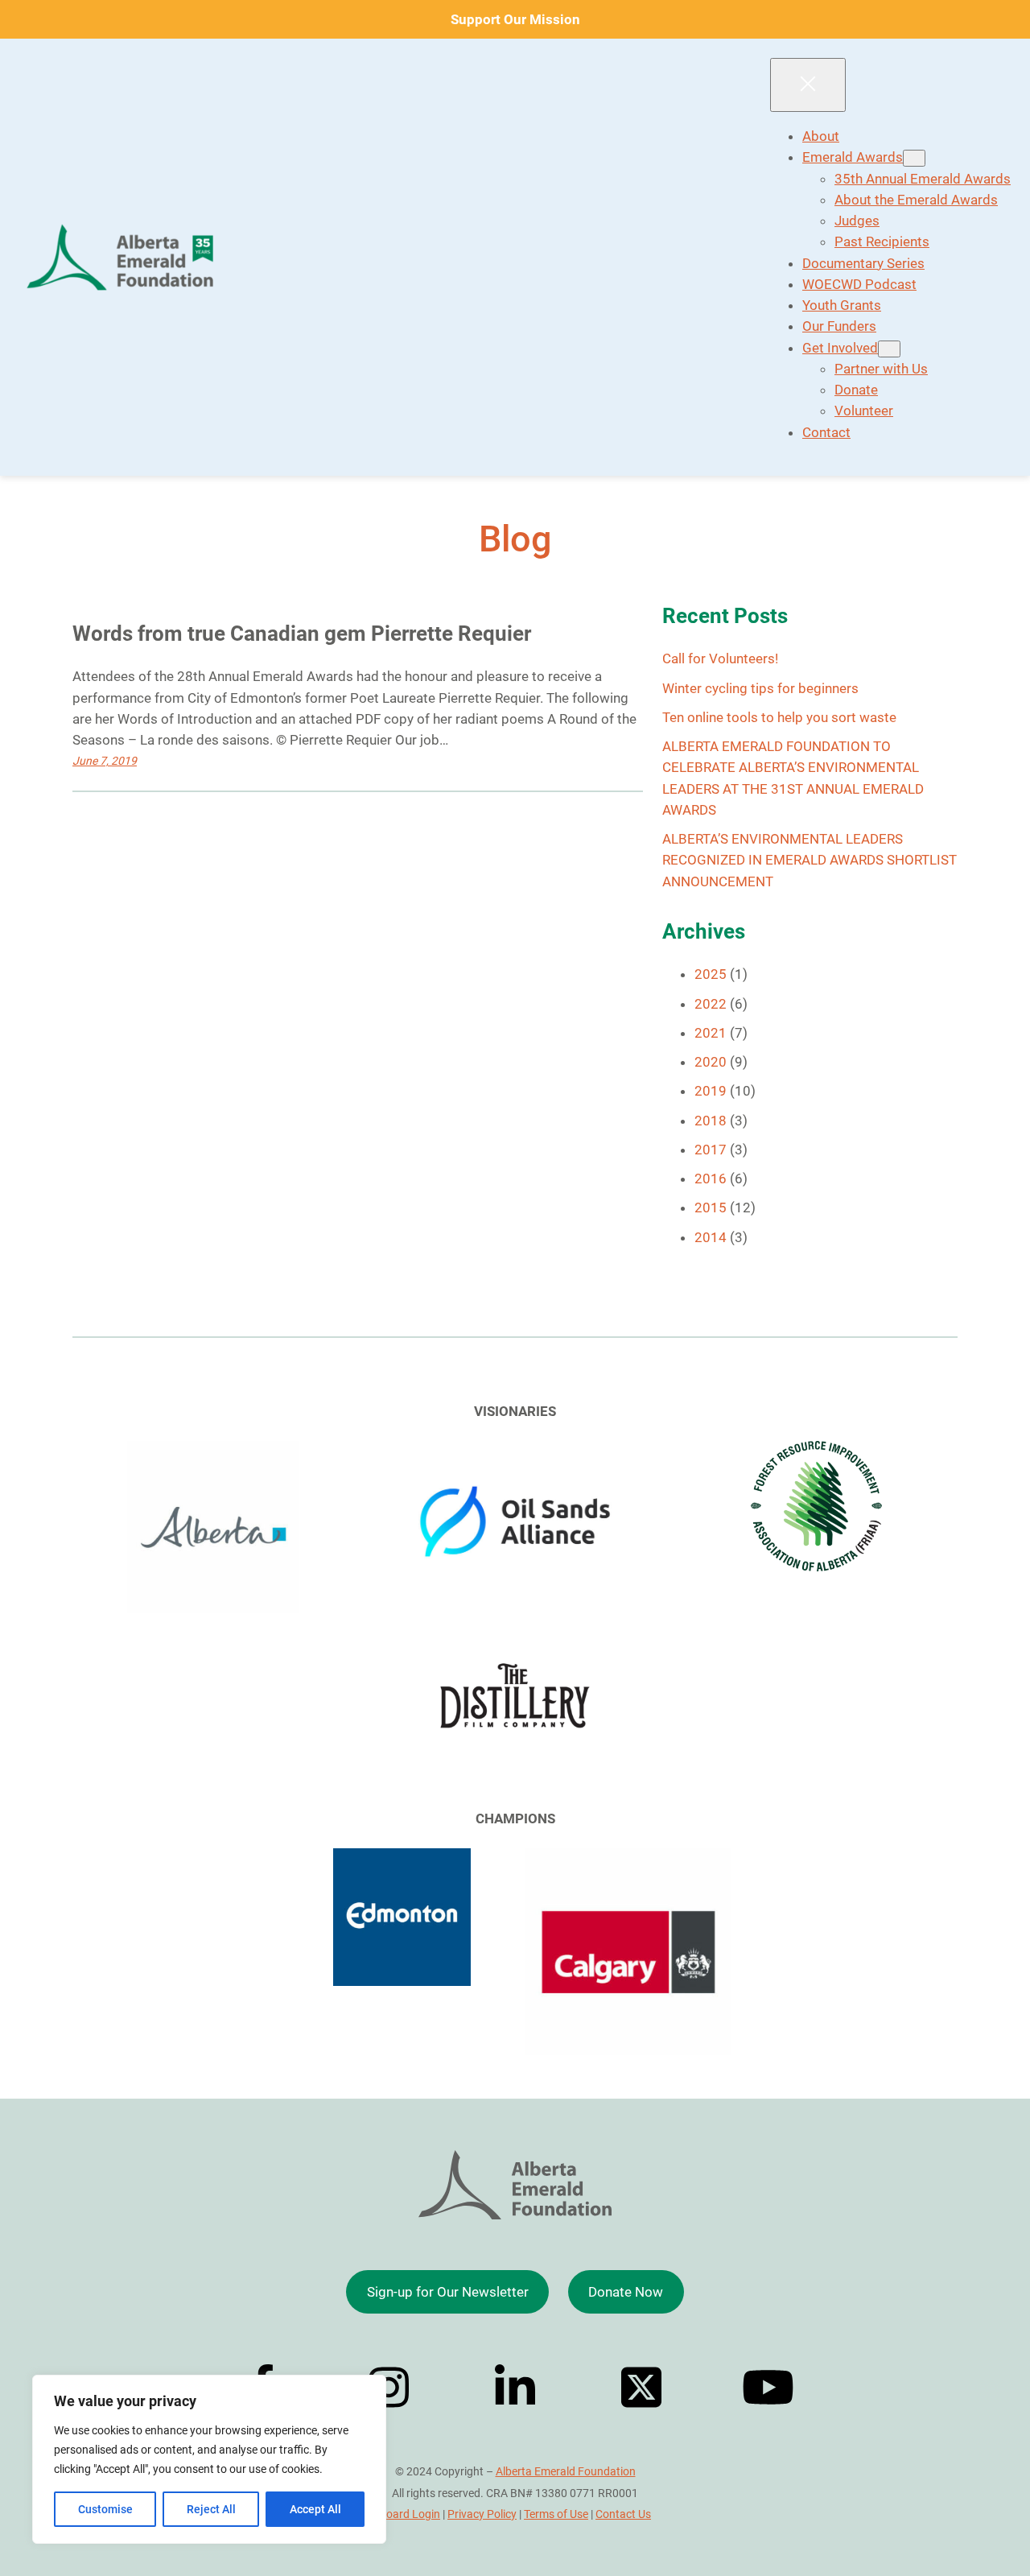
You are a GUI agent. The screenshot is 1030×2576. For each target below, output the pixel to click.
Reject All (211, 2509)
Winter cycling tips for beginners (760, 688)
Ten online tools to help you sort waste (779, 717)
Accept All (315, 2509)
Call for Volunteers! (720, 658)
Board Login (410, 2514)
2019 (711, 1091)
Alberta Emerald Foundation (566, 2471)
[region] (209, 2459)
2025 (711, 974)
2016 (711, 1179)
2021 (711, 1033)
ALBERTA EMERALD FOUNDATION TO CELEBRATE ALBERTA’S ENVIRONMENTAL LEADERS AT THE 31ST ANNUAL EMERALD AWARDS (793, 778)
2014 (711, 1237)
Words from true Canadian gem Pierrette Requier (302, 634)
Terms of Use (556, 2514)
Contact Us (623, 2514)
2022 (711, 1004)
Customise (105, 2509)
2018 (711, 1121)
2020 (711, 1062)
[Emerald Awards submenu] (914, 158)
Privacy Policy (482, 2514)
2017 (711, 1150)
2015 (711, 1207)
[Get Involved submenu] (889, 349)
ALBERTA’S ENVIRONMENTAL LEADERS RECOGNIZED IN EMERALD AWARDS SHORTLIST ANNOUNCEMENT (810, 860)
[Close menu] (808, 85)
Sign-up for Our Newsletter (448, 2292)
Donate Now (626, 2292)
